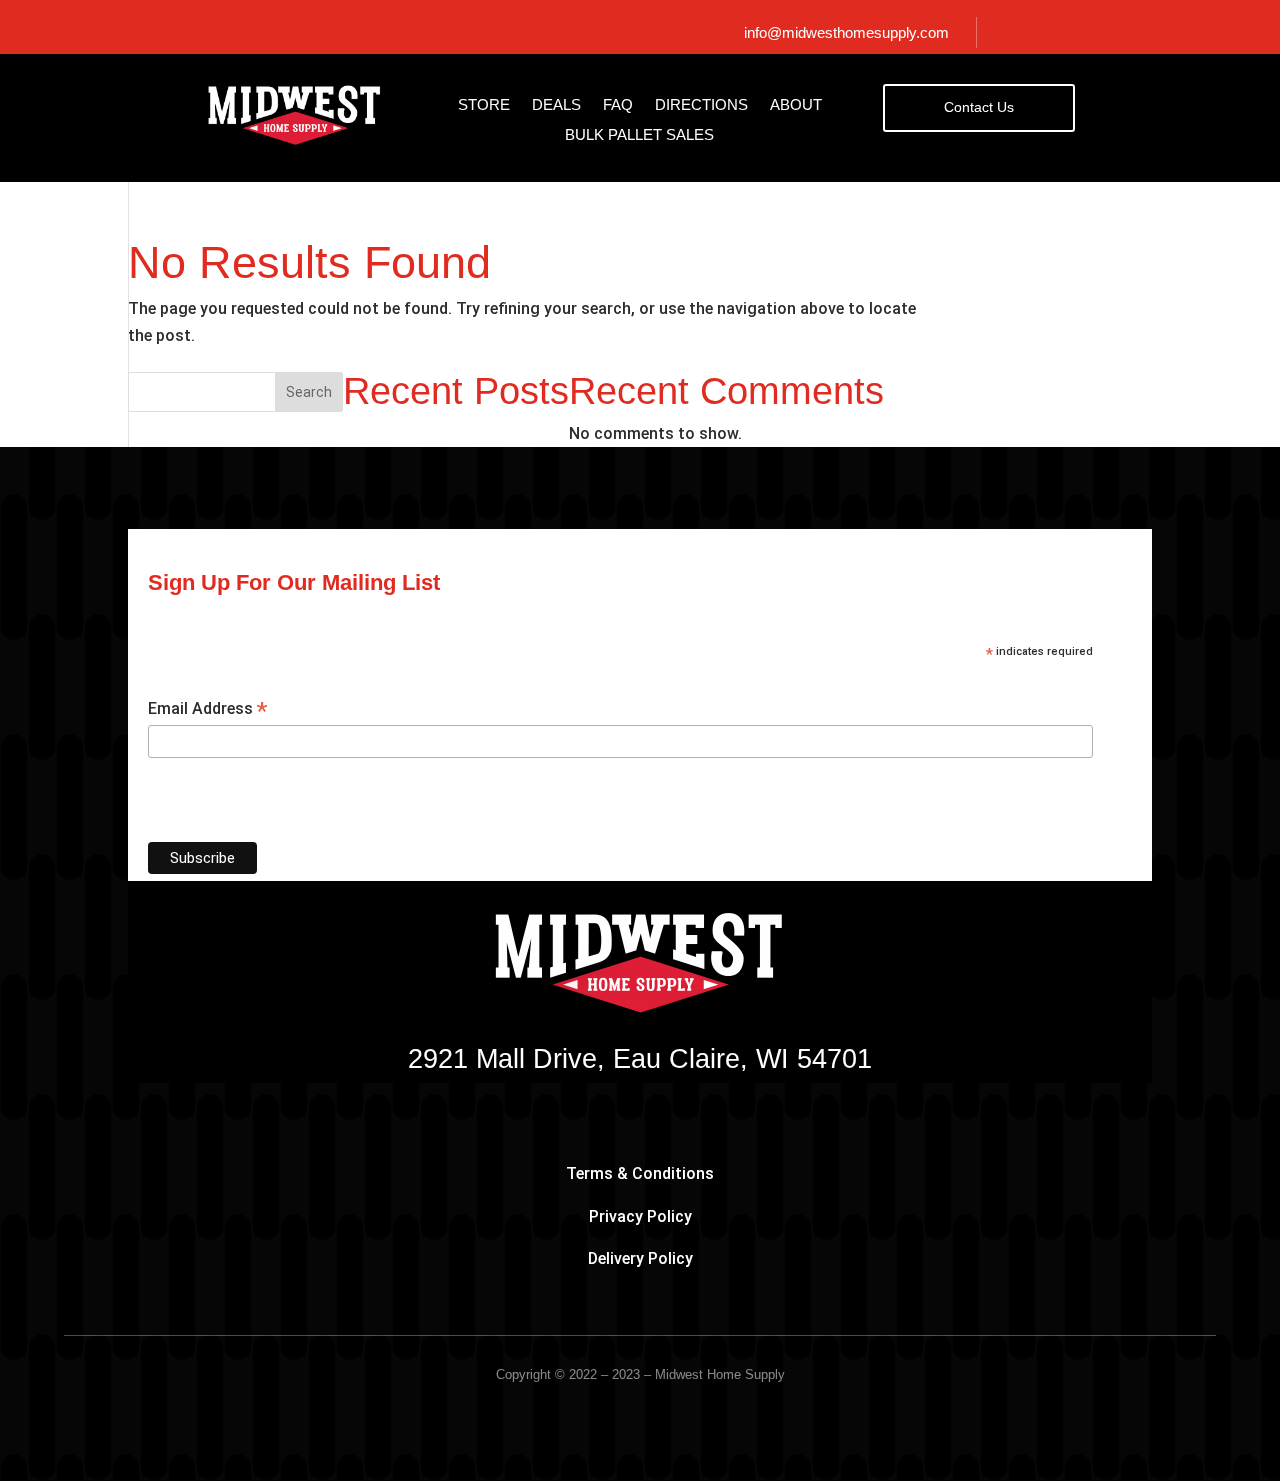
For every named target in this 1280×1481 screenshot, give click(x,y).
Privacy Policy (640, 1216)
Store (484, 105)
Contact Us (979, 107)
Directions (701, 105)
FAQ (618, 105)
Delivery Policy (640, 1258)
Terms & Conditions (640, 1173)
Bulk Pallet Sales (639, 135)
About (796, 105)
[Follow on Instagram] (1102, 33)
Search (309, 392)
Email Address (207, 709)
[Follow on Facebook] (1068, 33)
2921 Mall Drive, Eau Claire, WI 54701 (640, 1060)
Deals (556, 105)
